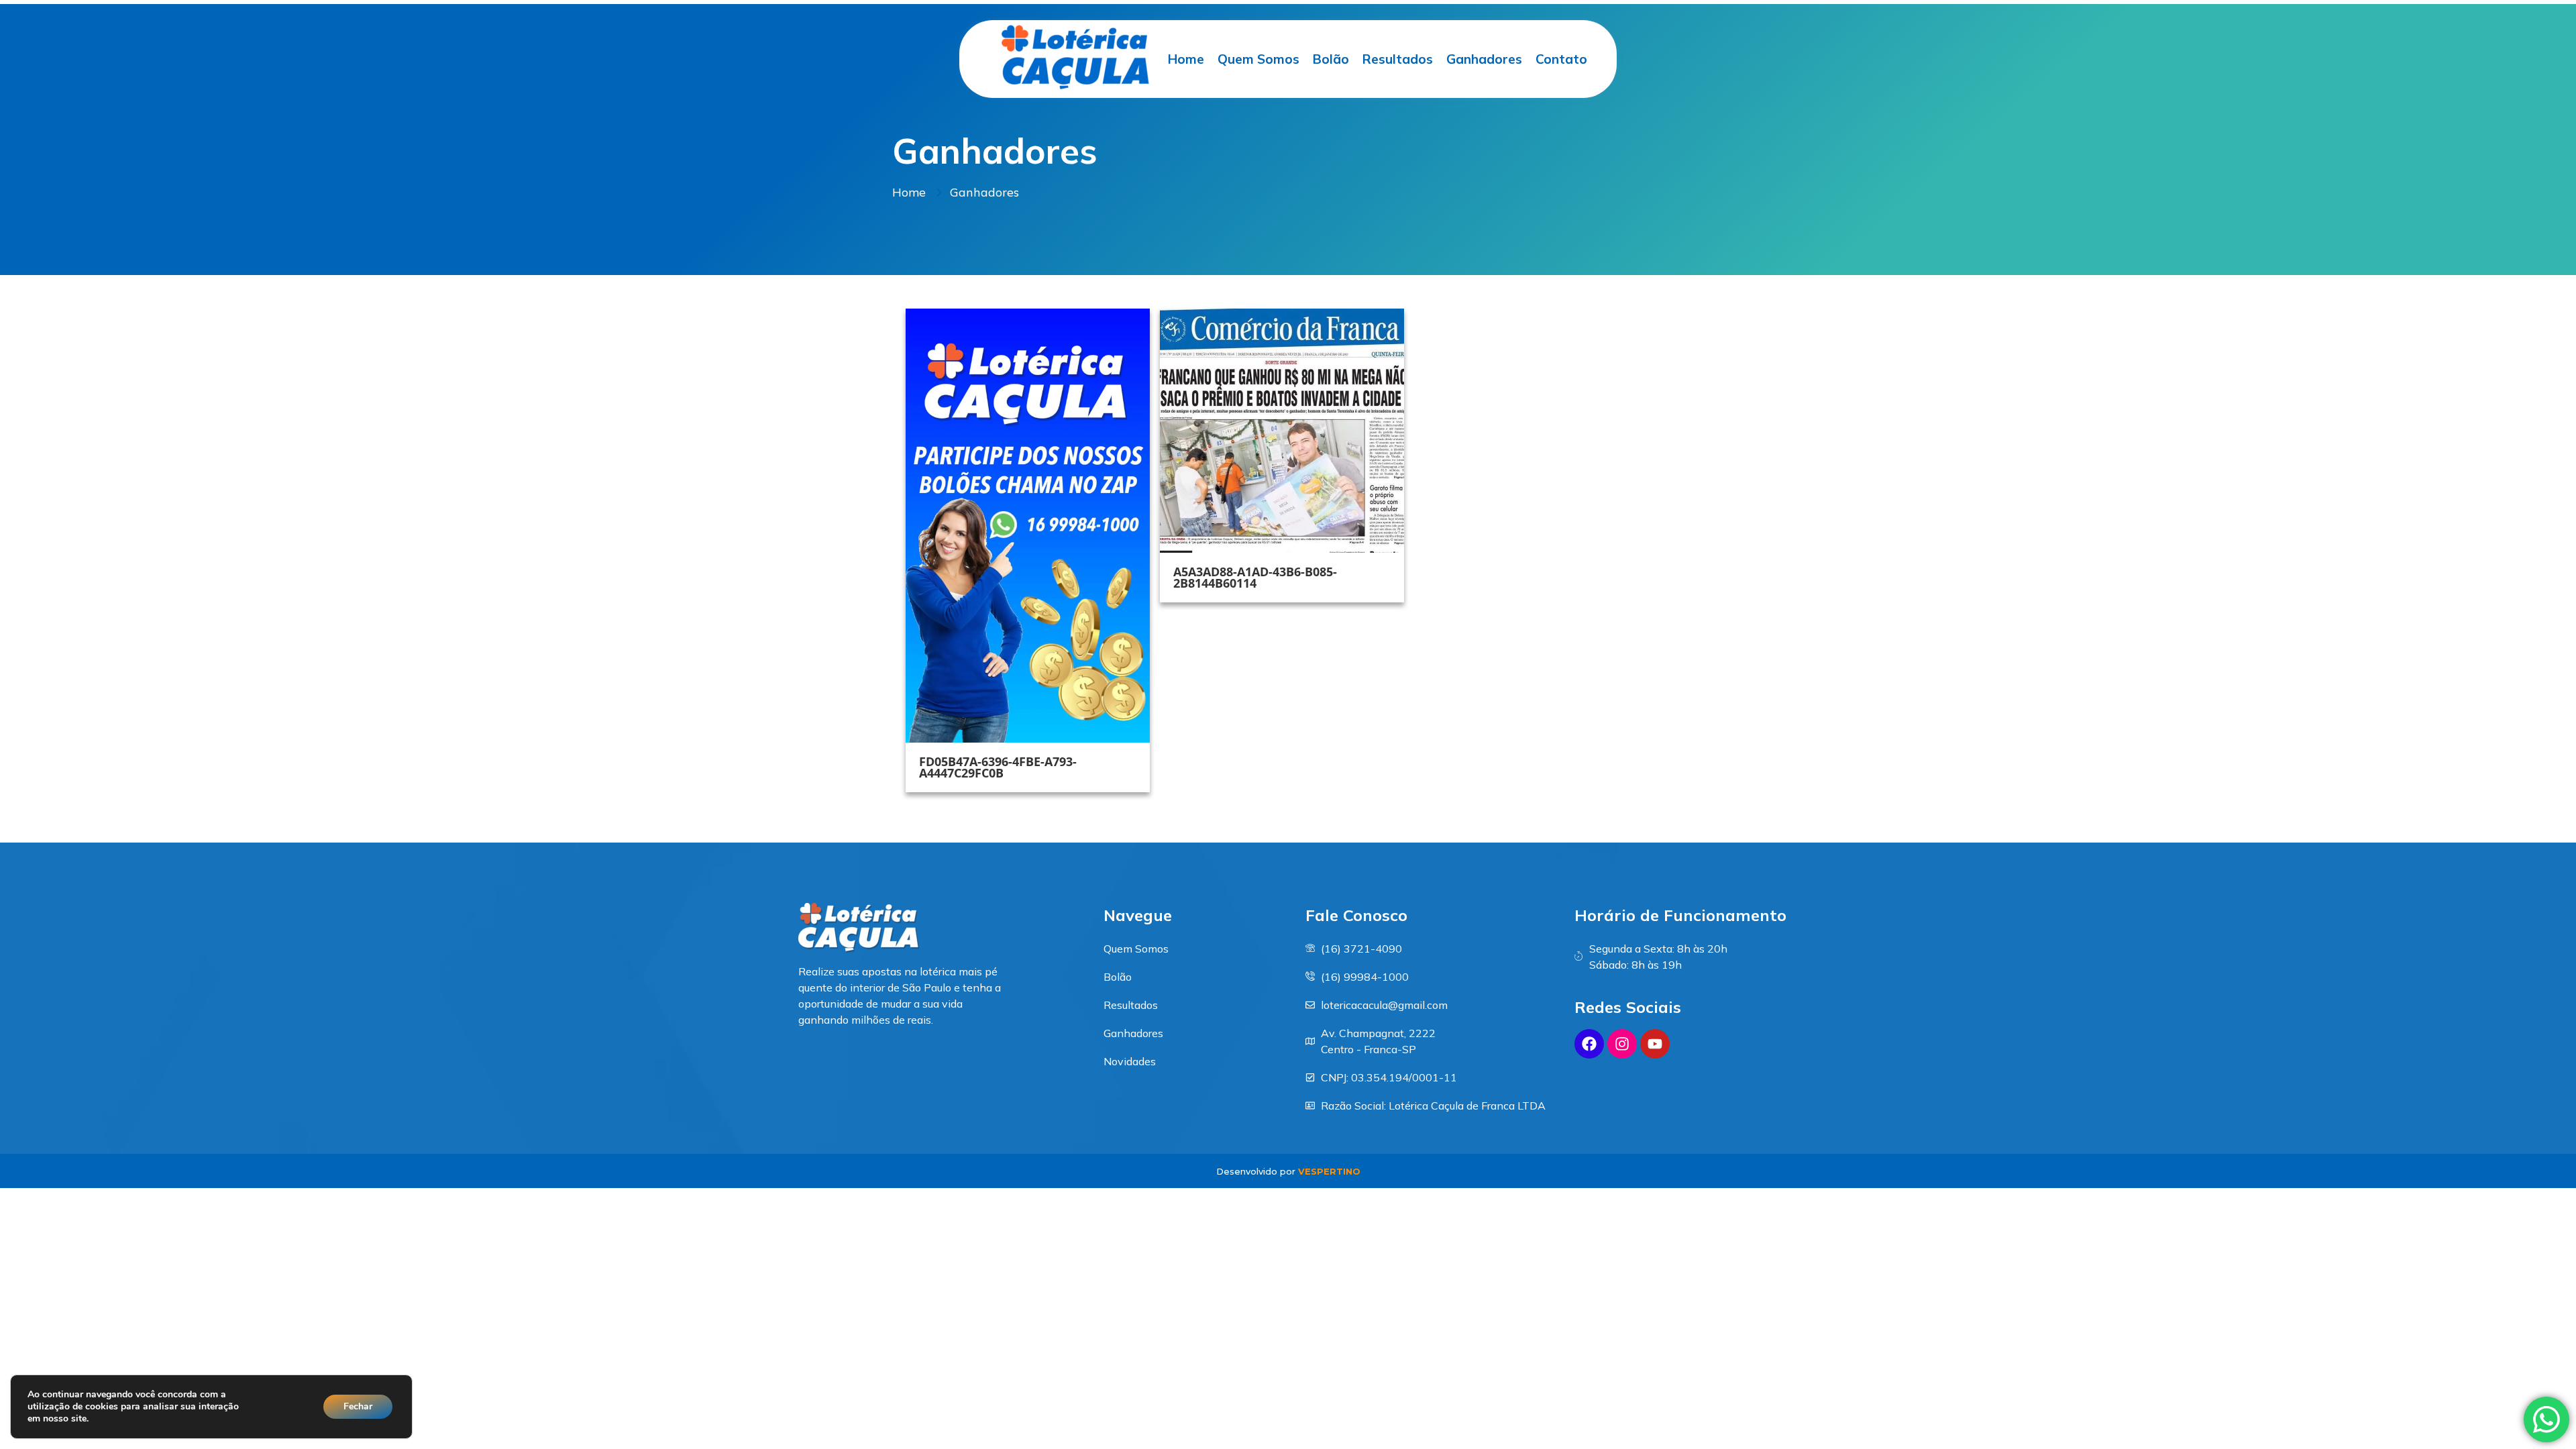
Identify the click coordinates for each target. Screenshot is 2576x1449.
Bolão (1331, 59)
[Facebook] (1589, 1044)
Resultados (1398, 59)
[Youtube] (1655, 1044)
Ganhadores (1484, 59)
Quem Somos (1258, 59)
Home (1186, 59)
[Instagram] (1622, 1044)
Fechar (358, 1406)
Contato (1561, 59)
